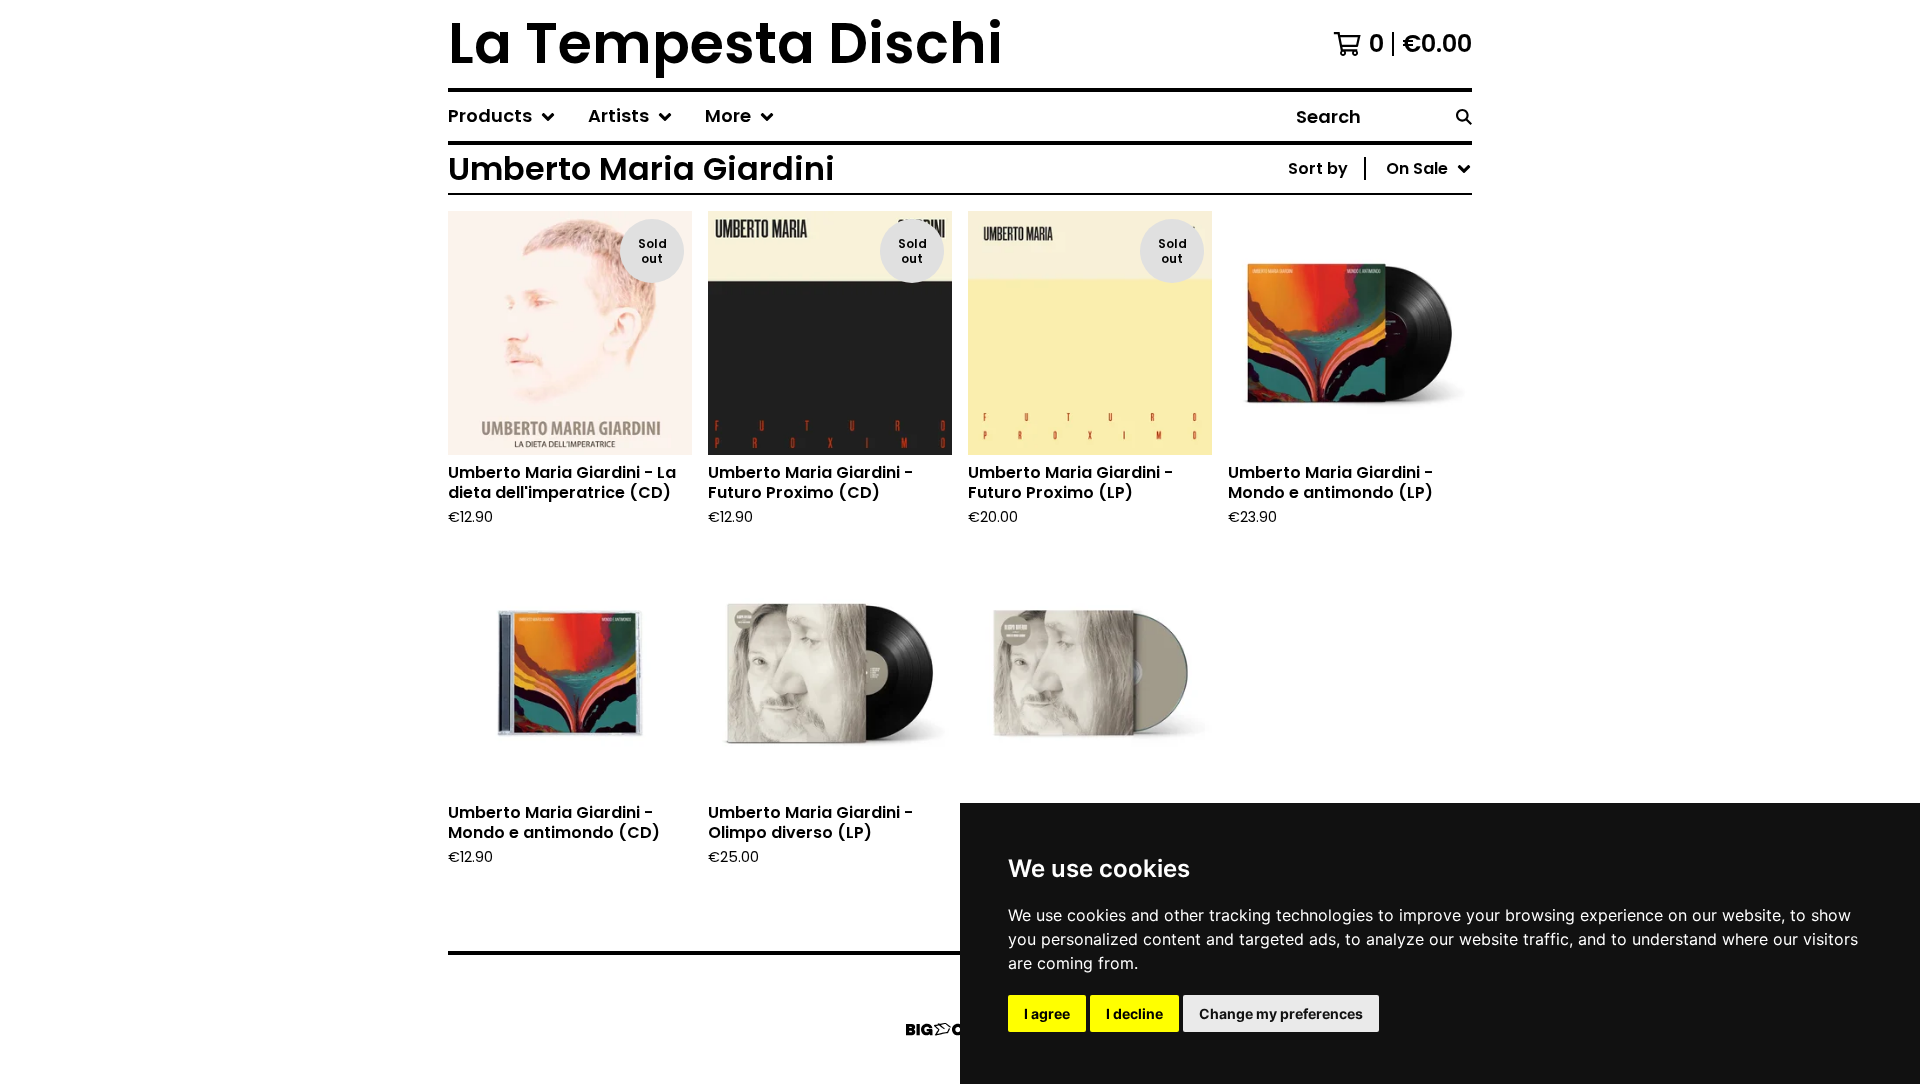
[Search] (1464, 116)
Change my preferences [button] (1281, 1013)
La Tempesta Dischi (725, 44)
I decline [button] (1134, 1013)
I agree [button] (1047, 1013)
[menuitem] (502, 116)
